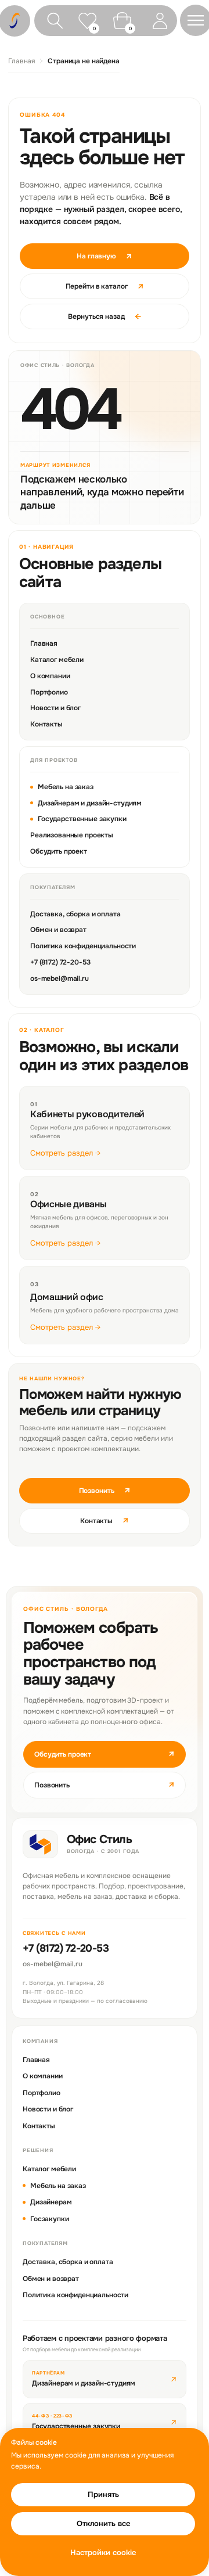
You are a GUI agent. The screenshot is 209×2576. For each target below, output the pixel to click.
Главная (21, 61)
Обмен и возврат (58, 930)
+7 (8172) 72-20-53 (60, 962)
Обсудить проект (59, 851)
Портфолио (49, 692)
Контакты (46, 724)
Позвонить (105, 1490)
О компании (50, 676)
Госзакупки (50, 2219)
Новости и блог (55, 708)
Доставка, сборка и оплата (75, 914)
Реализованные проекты (72, 835)
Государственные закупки (82, 819)
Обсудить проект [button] (105, 1754)
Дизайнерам (51, 2202)
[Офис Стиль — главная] (40, 1844)
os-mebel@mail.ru (60, 978)
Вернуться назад (104, 316)
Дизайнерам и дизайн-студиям (90, 803)
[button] (196, 20)
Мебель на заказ (66, 787)
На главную (105, 256)
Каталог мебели (57, 660)
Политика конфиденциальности (83, 946)
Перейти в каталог (105, 286)
